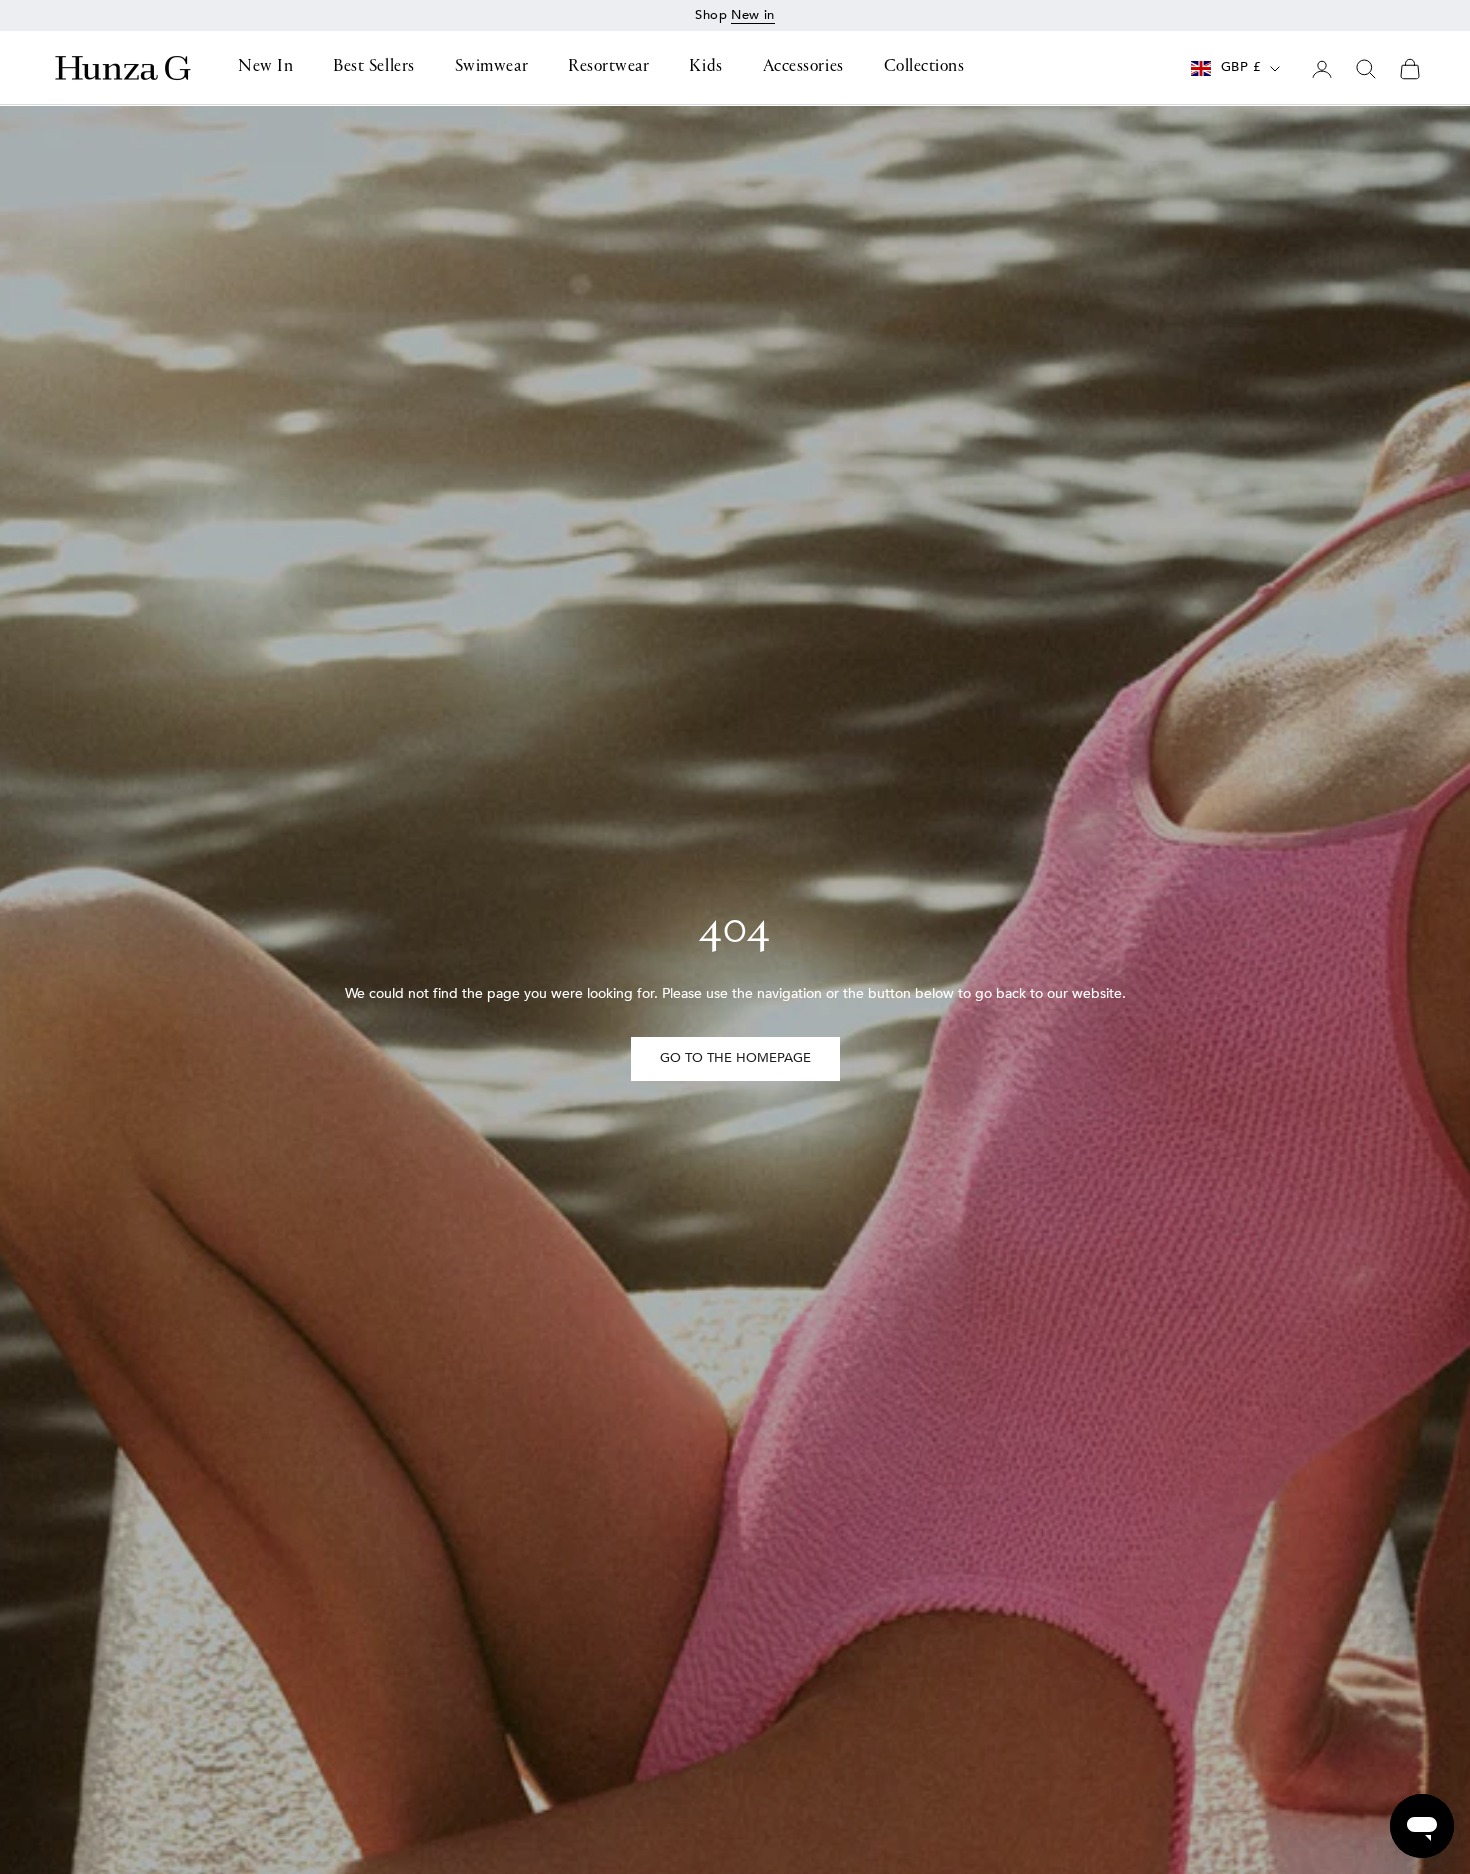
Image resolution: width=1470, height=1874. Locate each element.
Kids (705, 68)
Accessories (803, 68)
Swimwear (491, 68)
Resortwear (608, 68)
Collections (924, 68)
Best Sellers (373, 68)
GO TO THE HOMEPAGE (735, 1058)
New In (265, 68)
